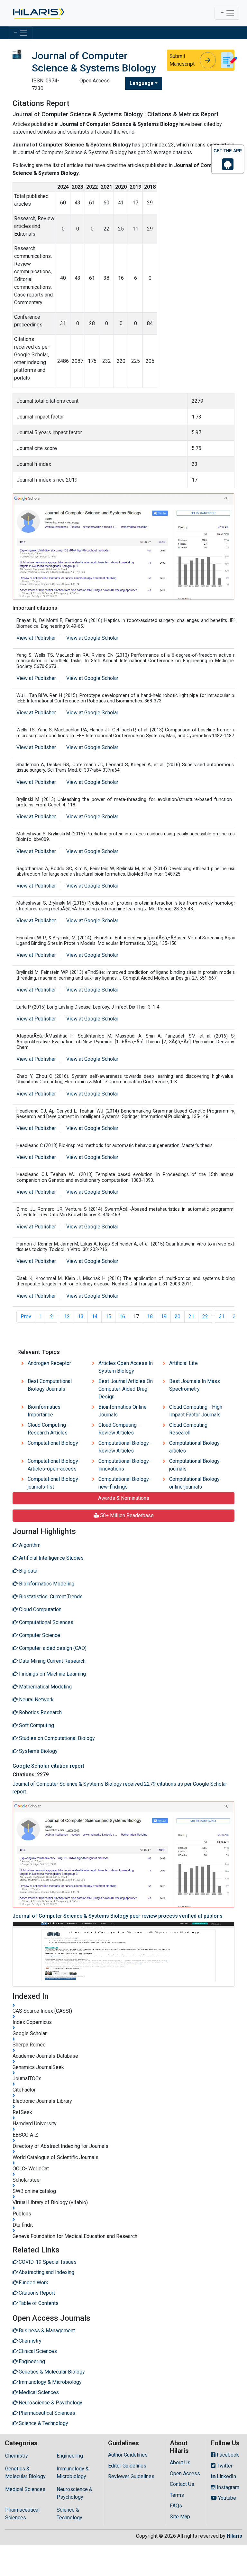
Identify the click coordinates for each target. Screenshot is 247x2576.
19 (164, 1316)
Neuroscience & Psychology (74, 2493)
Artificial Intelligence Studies (51, 1558)
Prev (26, 1316)
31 (222, 1316)
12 (67, 1316)
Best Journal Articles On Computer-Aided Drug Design (126, 1389)
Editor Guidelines (127, 2466)
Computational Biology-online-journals (195, 1483)
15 (108, 1316)
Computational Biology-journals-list (54, 1483)
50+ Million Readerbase (126, 1515)
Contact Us (182, 2484)
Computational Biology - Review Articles (125, 1447)
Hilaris (234, 2536)
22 (205, 1316)
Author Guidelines (128, 2455)
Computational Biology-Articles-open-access (54, 1465)
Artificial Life (183, 1363)
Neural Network (36, 1700)
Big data (27, 1571)
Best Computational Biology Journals (50, 1385)
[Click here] (38, 13)
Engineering (70, 2456)
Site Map (180, 2517)
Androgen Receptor (49, 1363)
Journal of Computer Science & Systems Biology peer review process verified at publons (118, 1916)
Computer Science (39, 1635)
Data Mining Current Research (52, 1661)
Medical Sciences (25, 2489)
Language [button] (142, 83)
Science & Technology (69, 2514)
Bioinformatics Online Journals (123, 1411)
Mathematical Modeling (45, 1687)
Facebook (227, 2455)
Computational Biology (53, 1443)
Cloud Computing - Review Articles (119, 1429)
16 (122, 1316)
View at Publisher (36, 638)
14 (95, 1316)
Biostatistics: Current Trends (50, 1597)
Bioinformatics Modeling (46, 1584)
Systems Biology (38, 1751)
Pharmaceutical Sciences (22, 2514)
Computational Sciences (46, 1622)
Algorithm (29, 1545)
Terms (177, 2495)
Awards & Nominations (124, 1498)
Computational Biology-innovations (125, 1465)
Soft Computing (36, 1725)
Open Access (185, 2473)
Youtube (226, 2498)
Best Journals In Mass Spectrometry (195, 1385)
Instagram (227, 2487)
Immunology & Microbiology (73, 2473)
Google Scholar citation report (48, 1766)
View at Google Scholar (92, 638)
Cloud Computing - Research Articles (48, 1429)
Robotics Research (40, 1712)
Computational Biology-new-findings (125, 1483)
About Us (180, 2463)
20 (178, 1316)
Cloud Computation (40, 1609)
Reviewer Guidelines (131, 2476)
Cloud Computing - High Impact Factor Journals (196, 1411)
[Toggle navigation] (227, 13)
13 (81, 1316)
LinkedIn (226, 2476)
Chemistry (17, 2456)
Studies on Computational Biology (56, 1738)
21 (191, 1316)
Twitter (224, 2466)
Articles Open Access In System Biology (126, 1367)
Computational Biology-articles (195, 1447)
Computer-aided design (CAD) (52, 1648)
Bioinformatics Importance (44, 1411)
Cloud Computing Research (188, 1429)
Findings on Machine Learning (52, 1674)
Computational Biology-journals (195, 1465)
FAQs (176, 2506)
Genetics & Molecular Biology (25, 2473)
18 (150, 1316)
